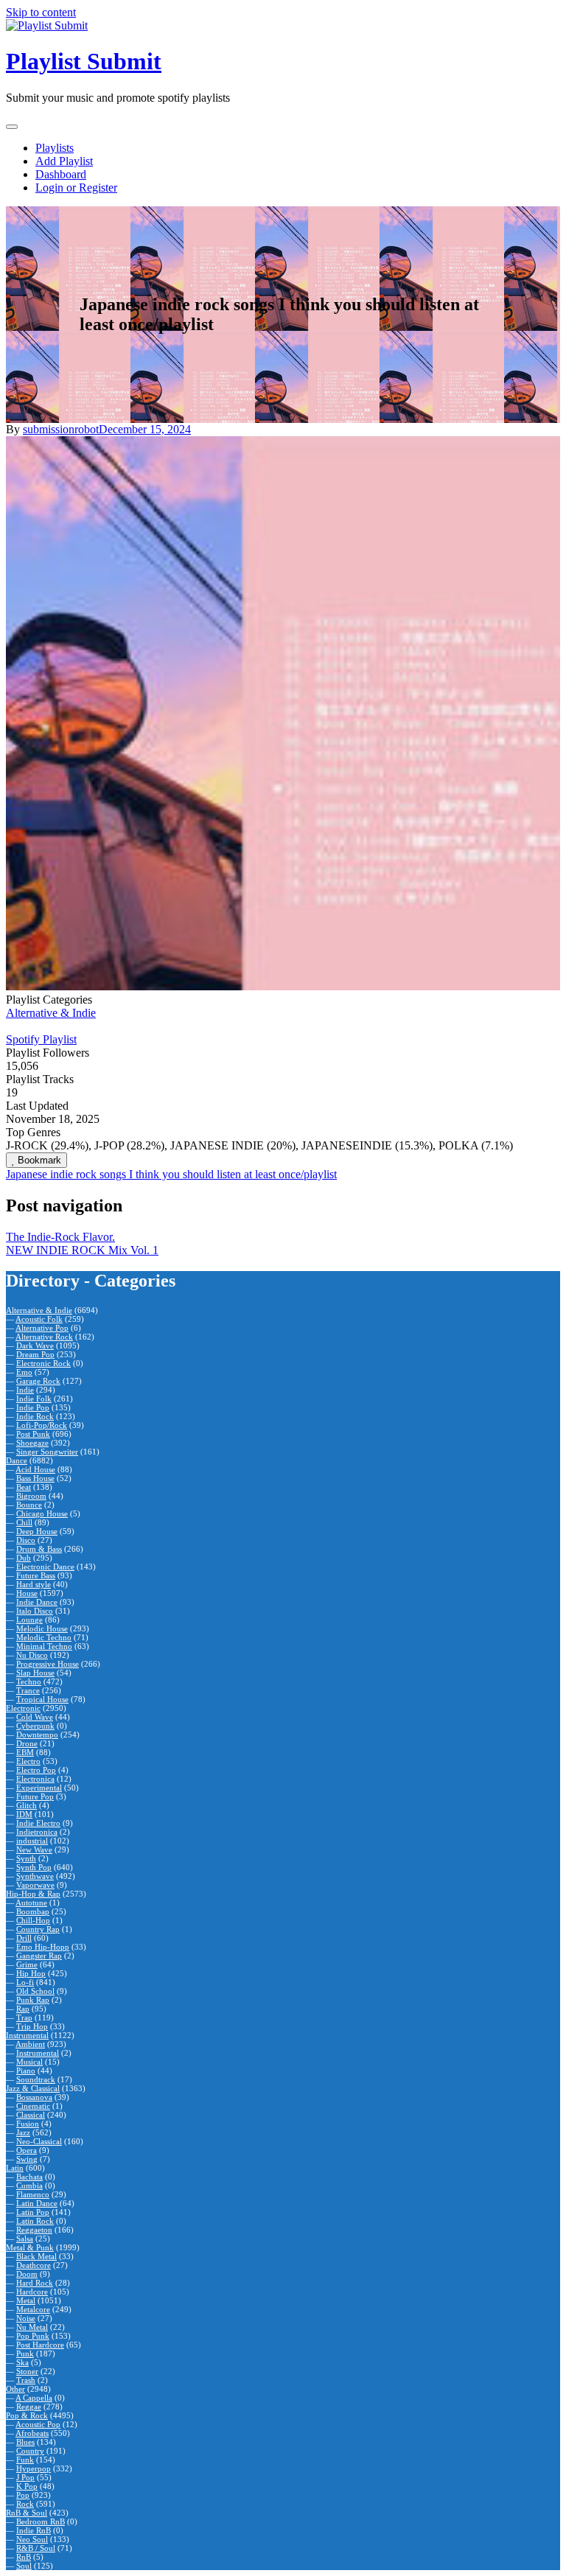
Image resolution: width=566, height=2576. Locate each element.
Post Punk (33, 1434)
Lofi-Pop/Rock (42, 1425)
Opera (27, 2150)
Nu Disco (32, 1655)
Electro (28, 1761)
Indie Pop (33, 1407)
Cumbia (29, 2185)
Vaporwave (35, 1885)
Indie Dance (37, 1602)
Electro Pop (36, 1770)
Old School (35, 1991)
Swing (27, 2159)
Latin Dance (37, 2203)
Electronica (35, 1779)
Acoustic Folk (39, 1319)
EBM (25, 1752)
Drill (24, 1938)
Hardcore (32, 2292)
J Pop (25, 2477)
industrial (32, 1841)
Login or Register (76, 188)
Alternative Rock (44, 1337)
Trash (26, 2380)
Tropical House (42, 1699)
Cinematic (33, 2106)
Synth (26, 1858)
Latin (15, 2168)
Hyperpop (34, 2468)
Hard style (34, 1584)
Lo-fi (25, 1982)
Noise (26, 2318)
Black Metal (36, 2256)
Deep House (37, 1531)
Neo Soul (32, 2539)
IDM (24, 1814)
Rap (23, 2009)
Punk (25, 2353)
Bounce (29, 1505)
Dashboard (61, 174)
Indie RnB (34, 2530)
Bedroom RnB (41, 2521)
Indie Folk (34, 1399)
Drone (27, 1743)
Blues (25, 2442)
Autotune (31, 1903)
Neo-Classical (39, 2141)
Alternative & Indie (51, 1013)
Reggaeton (34, 2230)
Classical (31, 2115)
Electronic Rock (43, 1363)
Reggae (29, 2407)
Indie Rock (35, 1416)
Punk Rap (33, 2000)
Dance (17, 1460)
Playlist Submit (84, 61)
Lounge (29, 1620)
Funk (25, 2460)
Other (15, 2389)
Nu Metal (32, 2327)
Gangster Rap (39, 1956)
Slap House (35, 1673)
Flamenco (33, 2194)
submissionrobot (61, 429)
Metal (26, 2300)
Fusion (28, 2124)
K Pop (27, 2486)
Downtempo (37, 1735)
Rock (25, 2504)
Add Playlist (64, 161)
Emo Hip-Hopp (43, 1947)
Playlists (55, 148)
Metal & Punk (30, 2247)
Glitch (27, 1805)
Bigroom (31, 1496)
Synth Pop (34, 1867)
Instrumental (27, 2035)
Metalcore (33, 2309)
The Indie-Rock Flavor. (60, 1237)
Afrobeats (32, 2433)
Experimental (39, 1788)
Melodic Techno (44, 1637)
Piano (26, 2071)
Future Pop (35, 1796)
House (27, 1593)
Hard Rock (35, 2283)
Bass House (35, 1478)
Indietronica (37, 1832)
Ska (22, 2362)
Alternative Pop (42, 1328)
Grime (27, 1964)
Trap (24, 2017)
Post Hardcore (40, 2345)
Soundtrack (36, 2079)
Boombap (33, 1911)
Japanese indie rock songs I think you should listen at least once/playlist (171, 1174)
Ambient (30, 2044)
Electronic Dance (45, 1567)
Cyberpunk (35, 1726)
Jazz (23, 2132)
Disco (26, 1540)
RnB (24, 2557)
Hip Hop (31, 1973)
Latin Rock (35, 2221)
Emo (24, 1372)
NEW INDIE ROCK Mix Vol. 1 (82, 1250)
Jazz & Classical (33, 2088)
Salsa (25, 2239)
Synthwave (35, 1876)
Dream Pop (35, 1354)
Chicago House (42, 1513)
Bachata (29, 2177)
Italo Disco (35, 1611)
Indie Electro (38, 1823)
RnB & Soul (27, 2513)
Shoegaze (32, 1443)
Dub (24, 1558)
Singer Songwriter (47, 1452)
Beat (24, 1487)
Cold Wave (35, 1717)
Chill (24, 1522)
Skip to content (41, 12)
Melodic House (42, 1628)
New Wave (34, 1849)
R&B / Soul (36, 2548)
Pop (23, 2495)
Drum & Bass (39, 1549)
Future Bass (36, 1575)
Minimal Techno (44, 1646)
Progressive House (48, 1664)
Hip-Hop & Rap (33, 1894)
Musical (29, 2062)
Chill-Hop (33, 1920)
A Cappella (34, 2398)
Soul (24, 2566)
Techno (29, 1681)
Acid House (35, 1469)
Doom (27, 2274)
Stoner (27, 2371)
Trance (28, 1690)
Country (30, 2451)
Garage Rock (38, 1381)
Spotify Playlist (41, 1039)
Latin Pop (33, 2212)
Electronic (23, 1708)
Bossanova (34, 2097)
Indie (25, 1390)
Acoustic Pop (38, 2424)
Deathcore (34, 2265)
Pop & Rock (27, 2415)
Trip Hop (32, 2026)
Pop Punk (33, 2336)
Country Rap (38, 1929)
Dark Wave (35, 1345)
